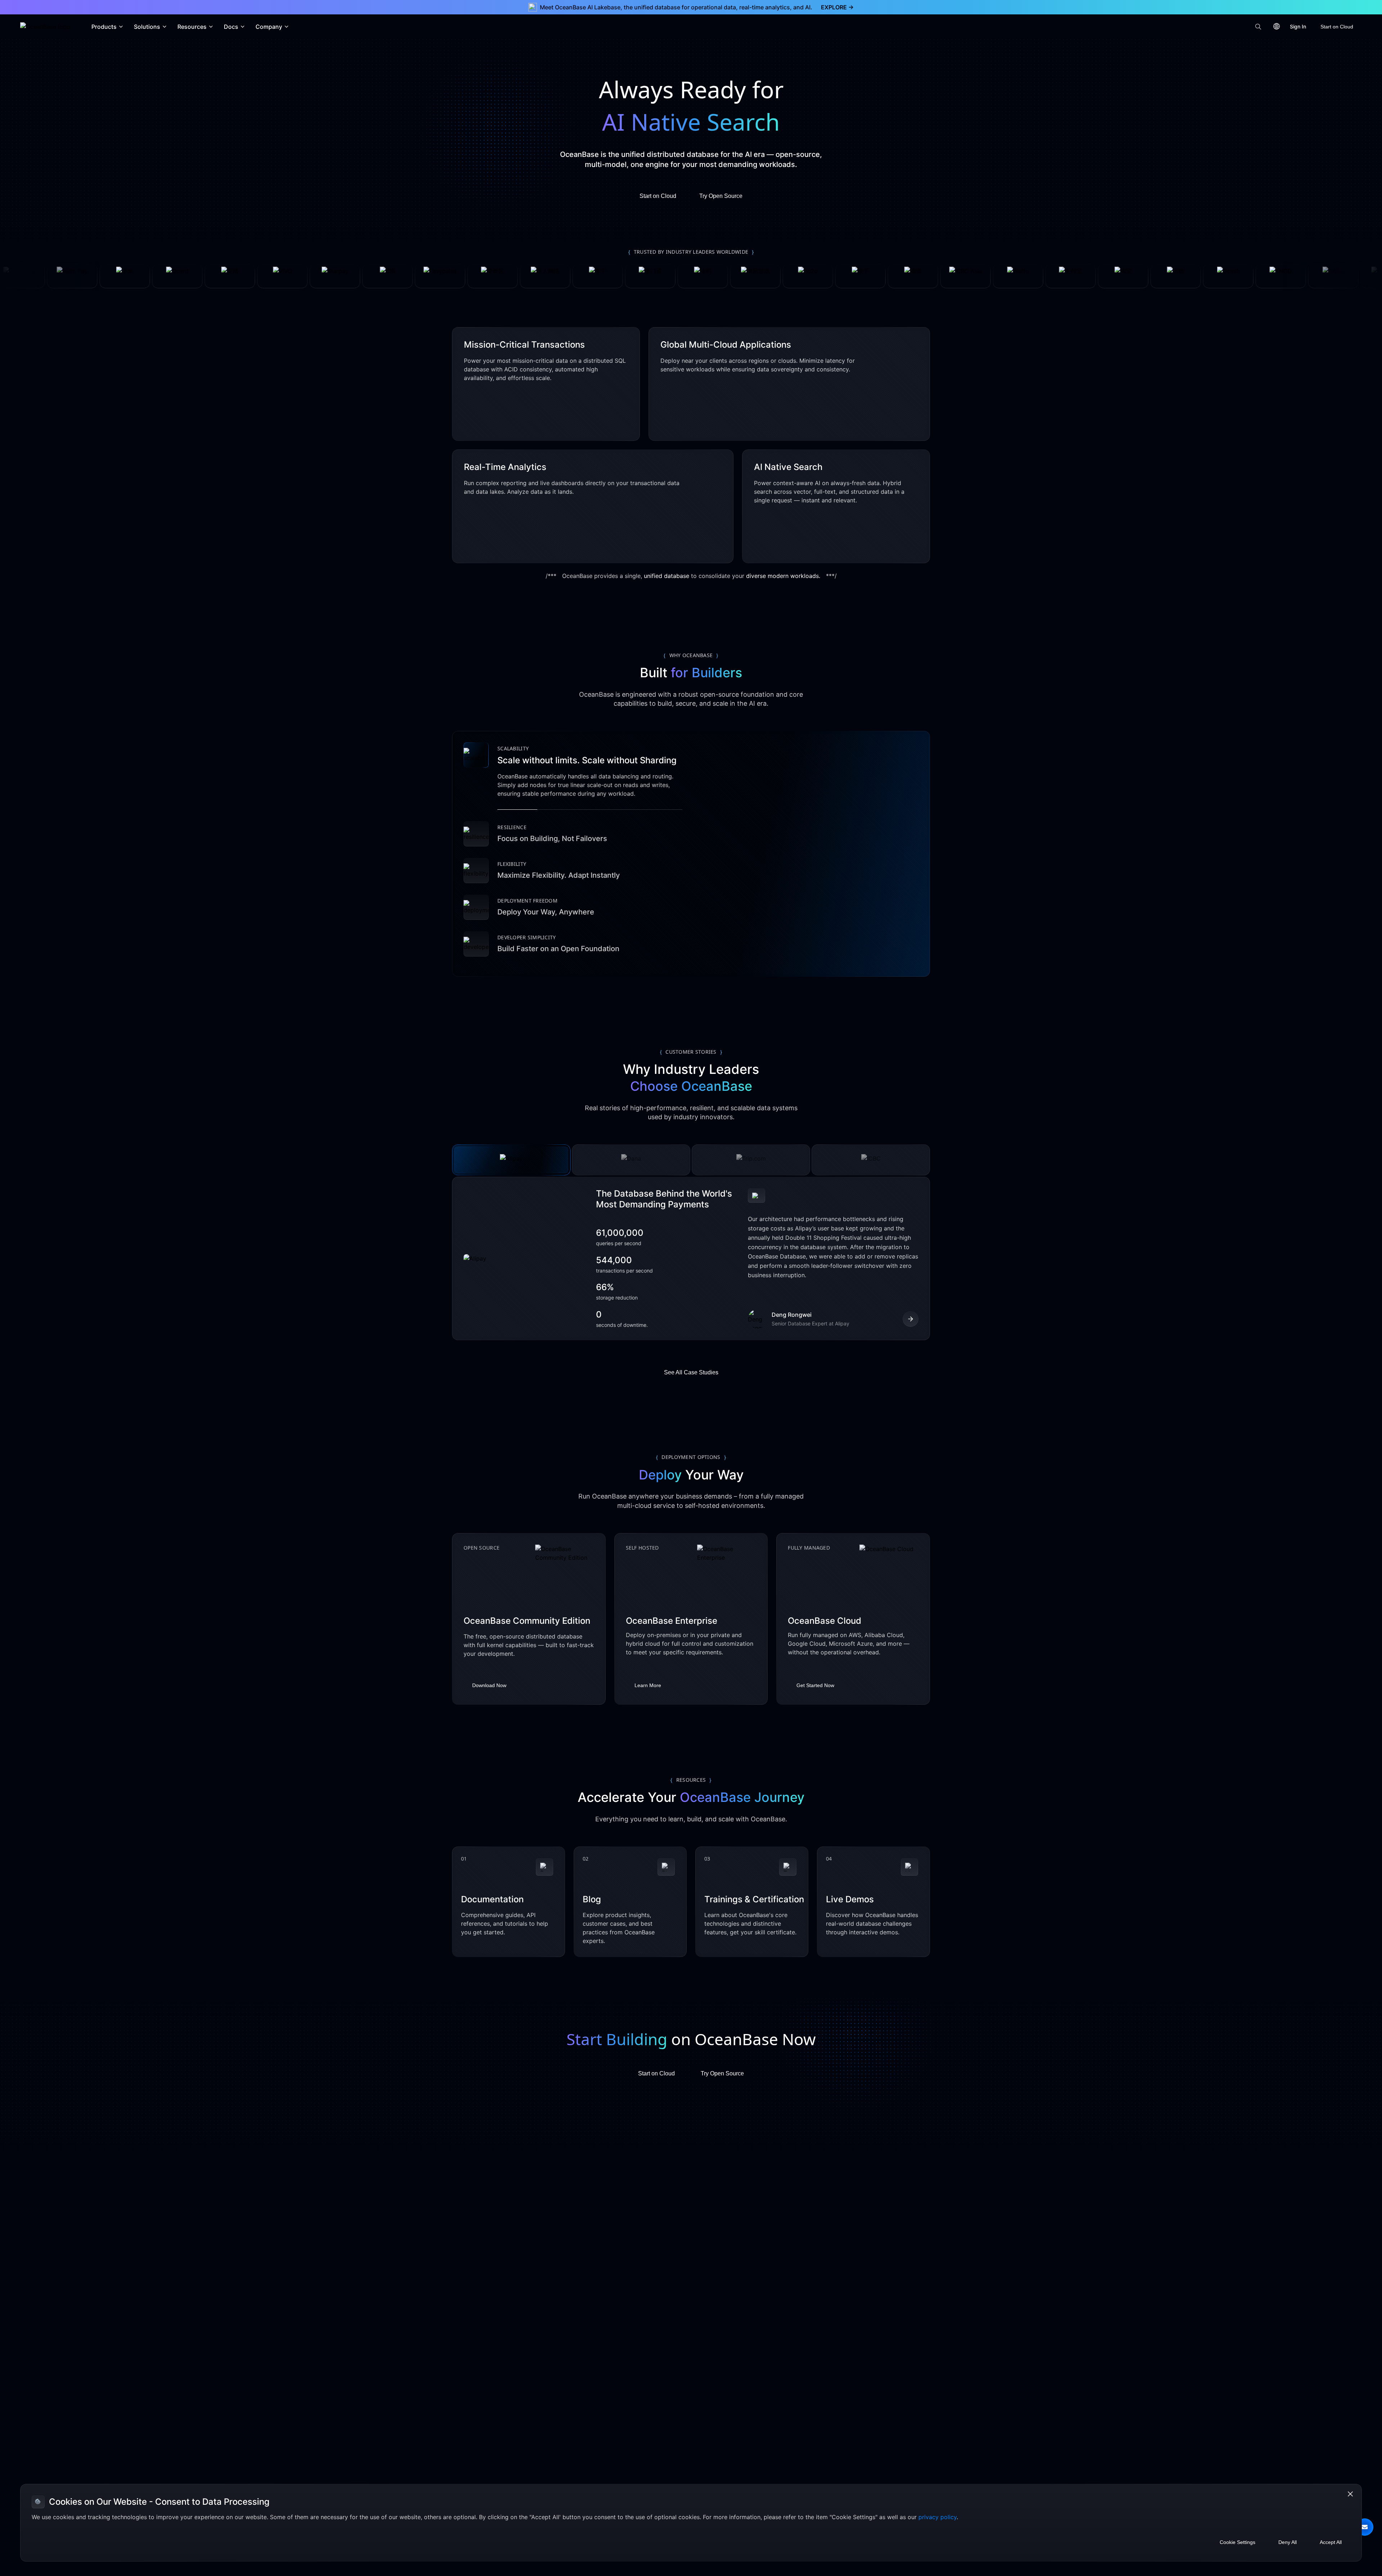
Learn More (648, 1687)
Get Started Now (815, 1687)
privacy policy (938, 2517)
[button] (1365, 2527)
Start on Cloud (1337, 27)
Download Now (489, 1687)
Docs (231, 27)
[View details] (911, 1321)
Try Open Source (721, 196)
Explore (837, 7)
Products (104, 27)
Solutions (147, 27)
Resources (192, 27)
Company (269, 27)
